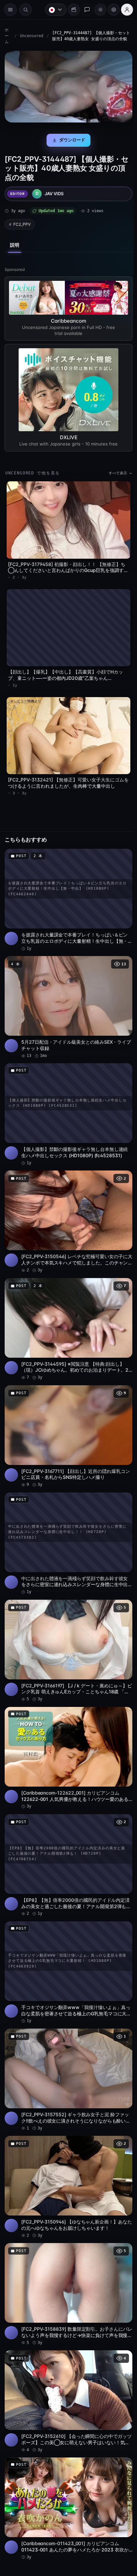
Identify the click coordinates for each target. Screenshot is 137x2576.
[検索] (26, 10)
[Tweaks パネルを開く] (110, 10)
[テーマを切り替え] (97, 10)
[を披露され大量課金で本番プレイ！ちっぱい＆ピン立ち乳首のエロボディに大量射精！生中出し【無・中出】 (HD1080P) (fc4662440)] (67, 890)
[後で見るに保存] (120, 847)
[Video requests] (70, 10)
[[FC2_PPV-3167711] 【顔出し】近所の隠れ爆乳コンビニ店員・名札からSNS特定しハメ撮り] (67, 1416)
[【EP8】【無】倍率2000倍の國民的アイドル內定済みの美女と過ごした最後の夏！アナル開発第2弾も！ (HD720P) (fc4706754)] (67, 1837)
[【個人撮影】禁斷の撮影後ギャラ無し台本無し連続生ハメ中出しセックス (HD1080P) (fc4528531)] (67, 1101)
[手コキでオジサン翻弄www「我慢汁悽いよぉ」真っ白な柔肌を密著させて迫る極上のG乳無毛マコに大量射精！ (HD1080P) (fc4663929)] (67, 1942)
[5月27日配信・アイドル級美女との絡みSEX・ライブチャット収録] (67, 995)
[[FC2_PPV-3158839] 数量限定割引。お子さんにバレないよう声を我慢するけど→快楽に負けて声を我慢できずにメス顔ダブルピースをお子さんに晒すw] (67, 2257)
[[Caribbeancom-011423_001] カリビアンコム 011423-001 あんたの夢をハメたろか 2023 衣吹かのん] (67, 2468)
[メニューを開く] (10, 10)
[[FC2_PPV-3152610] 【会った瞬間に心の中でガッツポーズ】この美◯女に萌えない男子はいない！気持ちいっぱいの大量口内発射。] (67, 2362)
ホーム (7, 36)
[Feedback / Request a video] (84, 10)
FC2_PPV (22, 222)
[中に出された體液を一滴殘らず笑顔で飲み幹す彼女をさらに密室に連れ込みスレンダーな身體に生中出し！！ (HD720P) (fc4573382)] (67, 1521)
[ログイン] (124, 10)
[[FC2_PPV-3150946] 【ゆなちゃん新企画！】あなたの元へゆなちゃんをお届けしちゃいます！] (67, 2152)
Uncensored (31, 36)
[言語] (53, 10)
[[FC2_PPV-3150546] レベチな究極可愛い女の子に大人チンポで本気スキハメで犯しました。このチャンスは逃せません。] (67, 1206)
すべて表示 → (117, 470)
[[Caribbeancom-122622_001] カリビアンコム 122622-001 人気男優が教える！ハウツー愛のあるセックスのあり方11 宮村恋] (67, 1731)
